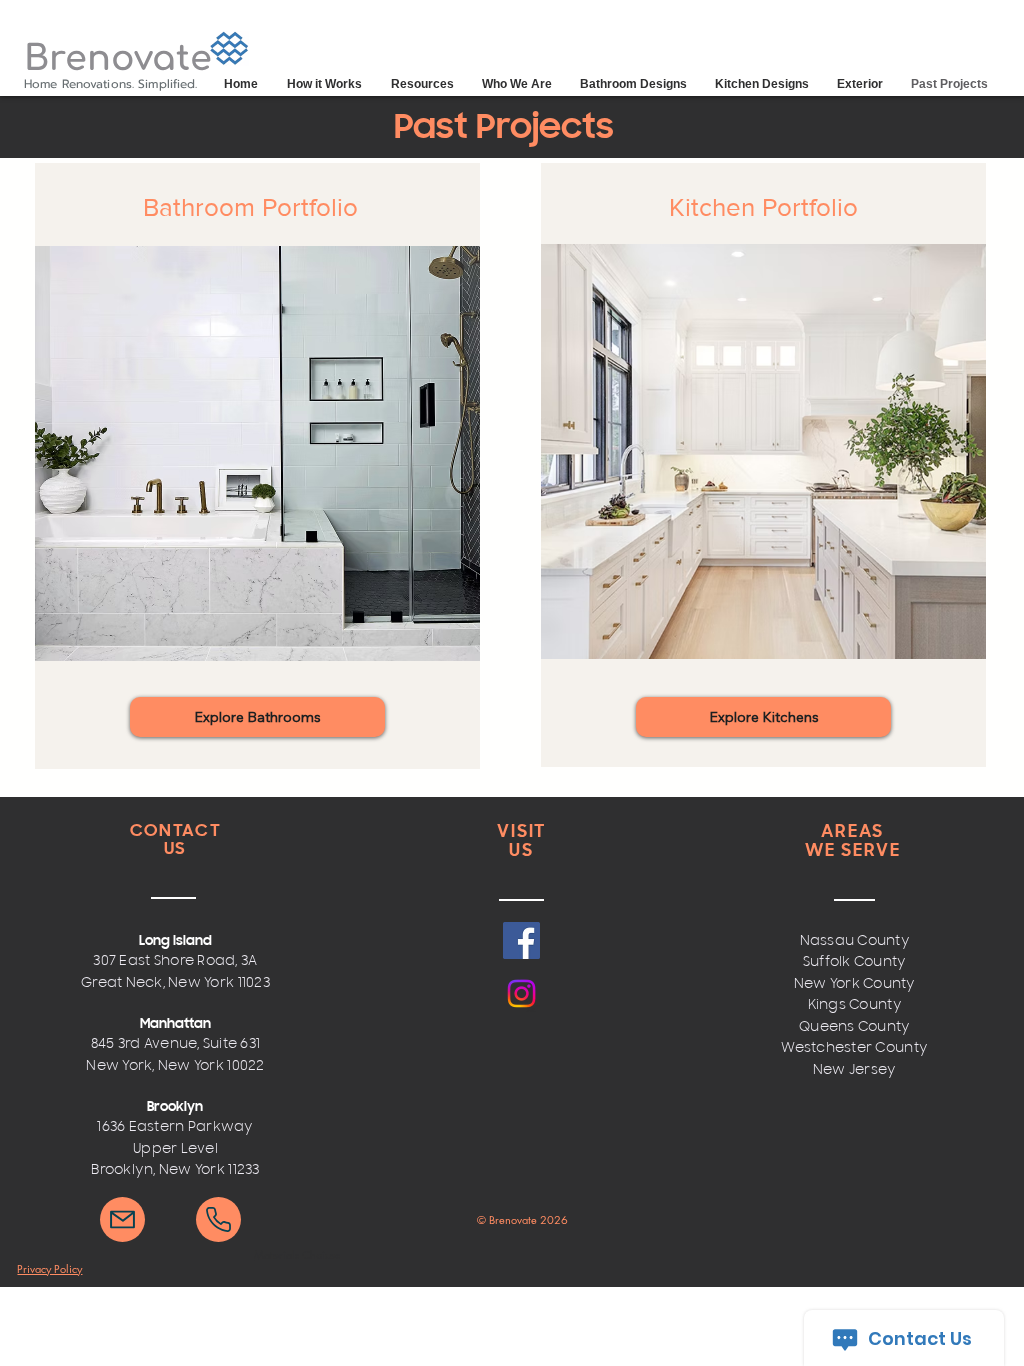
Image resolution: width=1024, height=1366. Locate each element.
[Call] (218, 1219)
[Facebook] (521, 940)
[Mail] (122, 1219)
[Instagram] (521, 993)
